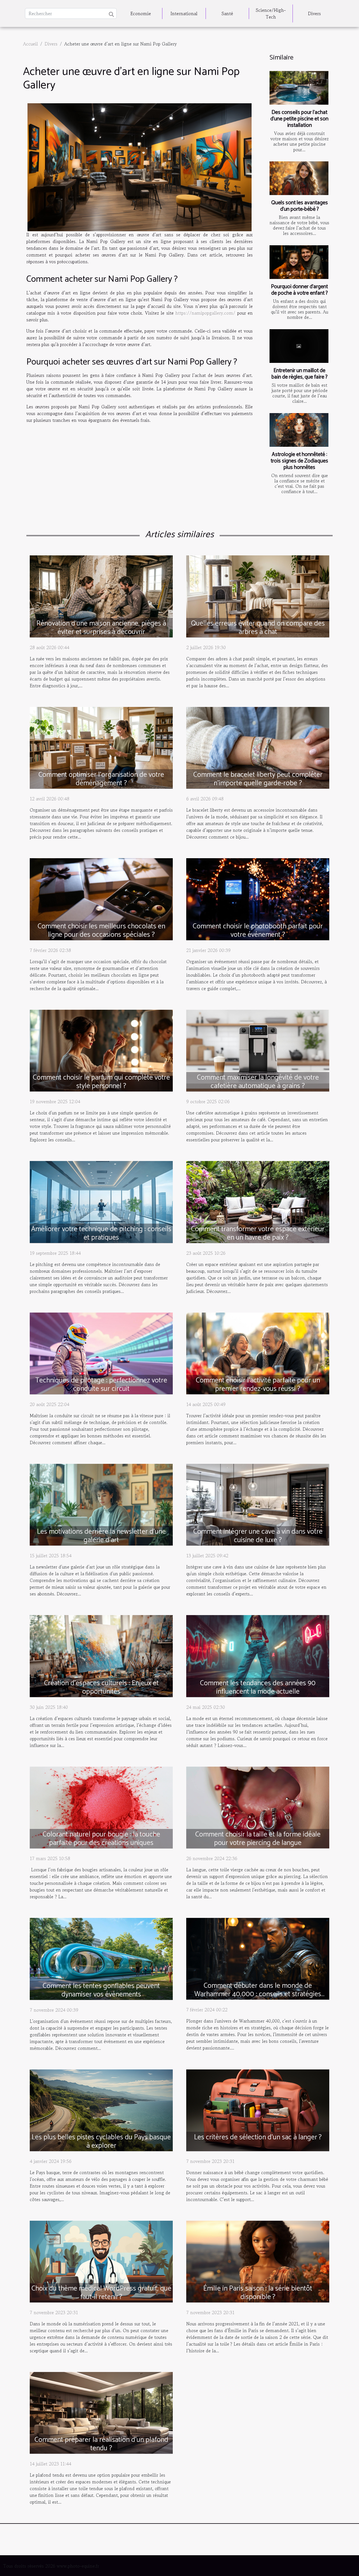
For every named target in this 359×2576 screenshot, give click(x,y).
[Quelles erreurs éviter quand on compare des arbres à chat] (258, 596)
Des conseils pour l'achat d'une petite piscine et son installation (299, 119)
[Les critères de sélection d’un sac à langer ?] (258, 2110)
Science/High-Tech (271, 13)
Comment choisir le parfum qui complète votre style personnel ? (101, 1082)
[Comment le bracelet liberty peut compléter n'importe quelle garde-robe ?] (258, 747)
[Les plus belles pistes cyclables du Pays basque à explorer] (101, 2110)
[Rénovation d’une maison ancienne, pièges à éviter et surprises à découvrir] (101, 596)
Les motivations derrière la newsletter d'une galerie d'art (101, 1536)
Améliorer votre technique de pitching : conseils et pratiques (101, 1233)
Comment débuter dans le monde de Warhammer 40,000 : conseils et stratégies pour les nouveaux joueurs (258, 1994)
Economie (141, 13)
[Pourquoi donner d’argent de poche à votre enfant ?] (299, 262)
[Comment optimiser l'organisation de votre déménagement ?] (101, 747)
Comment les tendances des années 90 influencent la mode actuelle (258, 1687)
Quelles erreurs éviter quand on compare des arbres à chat (258, 628)
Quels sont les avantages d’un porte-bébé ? (300, 206)
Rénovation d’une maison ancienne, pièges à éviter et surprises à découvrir (101, 628)
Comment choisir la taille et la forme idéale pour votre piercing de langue (258, 1839)
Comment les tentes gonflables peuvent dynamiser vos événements (101, 1990)
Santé (227, 13)
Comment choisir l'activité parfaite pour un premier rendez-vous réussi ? (258, 1385)
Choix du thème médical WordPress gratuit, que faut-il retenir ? (101, 2293)
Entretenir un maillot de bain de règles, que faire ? (300, 374)
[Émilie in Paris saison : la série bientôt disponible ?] (258, 2261)
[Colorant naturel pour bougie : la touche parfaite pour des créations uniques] (101, 1807)
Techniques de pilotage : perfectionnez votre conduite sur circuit (101, 1385)
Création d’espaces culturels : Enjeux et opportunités (101, 1687)
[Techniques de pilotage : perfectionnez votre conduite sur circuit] (101, 1353)
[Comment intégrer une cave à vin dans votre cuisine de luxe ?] (258, 1504)
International (184, 13)
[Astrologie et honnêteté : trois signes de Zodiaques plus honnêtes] (299, 430)
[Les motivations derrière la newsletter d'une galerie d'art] (101, 1504)
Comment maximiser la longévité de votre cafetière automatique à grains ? (258, 1082)
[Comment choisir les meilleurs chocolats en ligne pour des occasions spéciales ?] (101, 898)
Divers (314, 13)
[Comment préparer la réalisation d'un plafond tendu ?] (101, 2412)
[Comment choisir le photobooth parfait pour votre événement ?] (258, 898)
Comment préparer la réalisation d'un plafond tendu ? (101, 2444)
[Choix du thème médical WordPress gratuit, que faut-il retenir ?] (101, 2261)
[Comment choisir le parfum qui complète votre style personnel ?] (101, 1050)
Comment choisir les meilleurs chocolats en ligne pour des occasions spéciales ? (101, 931)
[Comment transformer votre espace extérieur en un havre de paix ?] (258, 1201)
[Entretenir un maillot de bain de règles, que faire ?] (299, 346)
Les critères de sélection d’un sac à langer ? (258, 2137)
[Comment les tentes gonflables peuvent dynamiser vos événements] (101, 1958)
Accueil (30, 44)
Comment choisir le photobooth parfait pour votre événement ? (258, 931)
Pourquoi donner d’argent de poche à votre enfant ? (299, 290)
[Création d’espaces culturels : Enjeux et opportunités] (101, 1655)
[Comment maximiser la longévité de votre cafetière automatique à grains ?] (258, 1050)
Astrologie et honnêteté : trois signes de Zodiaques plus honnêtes (299, 461)
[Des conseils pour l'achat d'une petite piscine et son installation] (299, 88)
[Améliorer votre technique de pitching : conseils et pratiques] (101, 1201)
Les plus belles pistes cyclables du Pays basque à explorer (101, 2142)
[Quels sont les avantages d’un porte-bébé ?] (299, 178)
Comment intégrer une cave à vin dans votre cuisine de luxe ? (258, 1536)
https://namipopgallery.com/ (205, 313)
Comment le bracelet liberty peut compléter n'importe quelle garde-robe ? (258, 779)
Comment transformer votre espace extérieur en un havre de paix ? (258, 1233)
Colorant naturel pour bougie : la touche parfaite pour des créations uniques (101, 1839)
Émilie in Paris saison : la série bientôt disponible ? (258, 2293)
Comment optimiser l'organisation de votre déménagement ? (101, 779)
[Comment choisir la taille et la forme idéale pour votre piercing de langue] (258, 1807)
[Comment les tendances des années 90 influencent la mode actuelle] (258, 1655)
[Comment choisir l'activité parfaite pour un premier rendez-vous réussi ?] (258, 1353)
